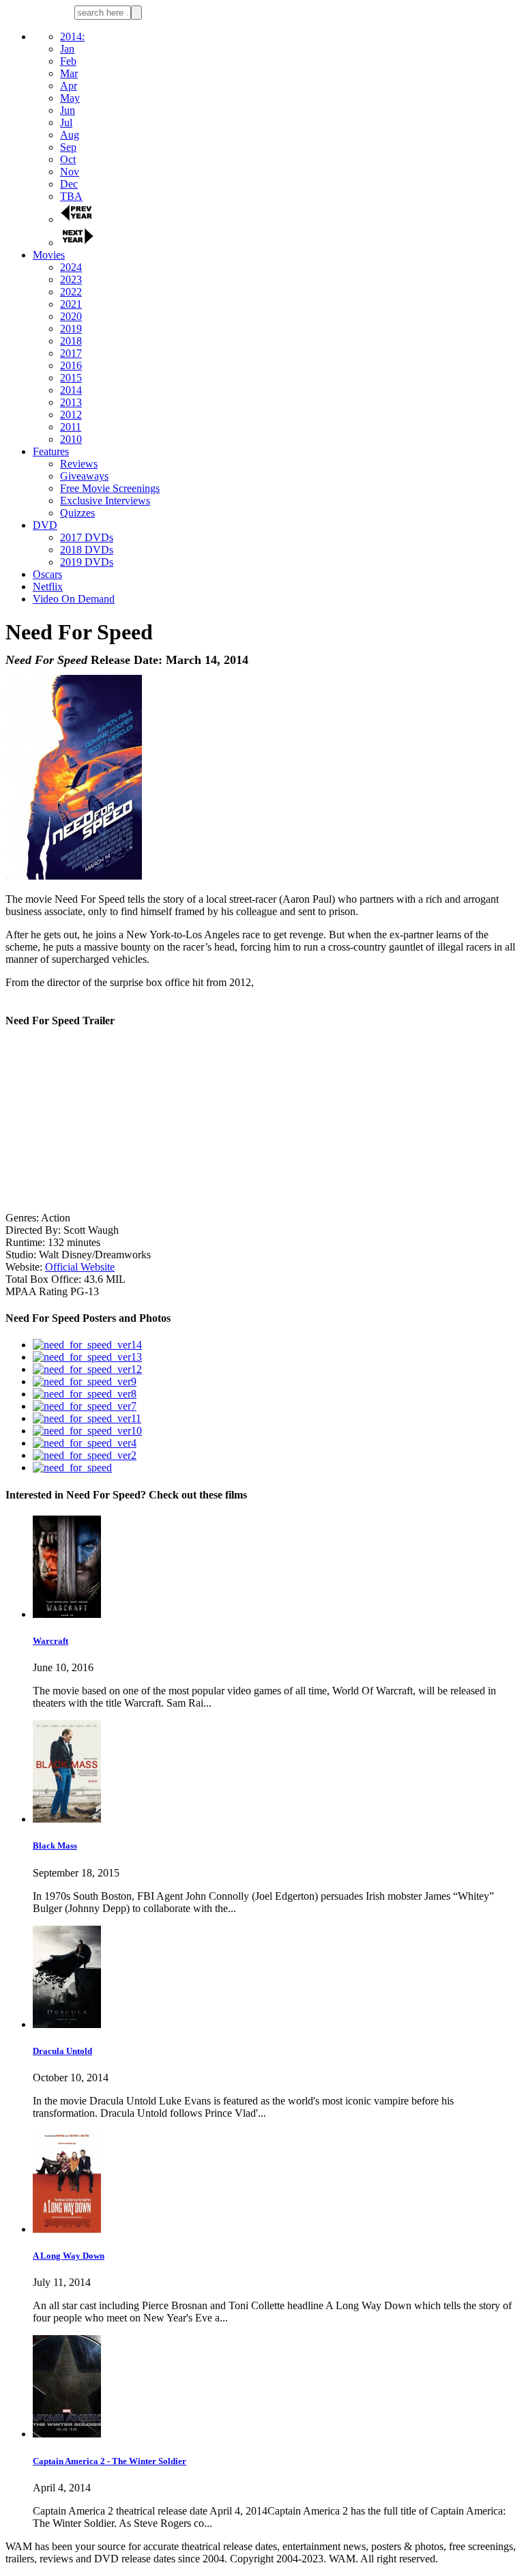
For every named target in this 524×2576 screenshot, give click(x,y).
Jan (67, 49)
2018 (71, 341)
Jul (66, 122)
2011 (71, 427)
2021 (71, 304)
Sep (68, 147)
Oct (68, 159)
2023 (71, 279)
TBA (71, 196)
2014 (71, 390)
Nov (70, 172)
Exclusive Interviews (105, 501)
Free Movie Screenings (110, 488)
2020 (71, 316)
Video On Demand (74, 599)
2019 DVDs (87, 562)
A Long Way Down (69, 2256)
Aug (70, 135)
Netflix (48, 587)
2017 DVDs (87, 537)
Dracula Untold (62, 2051)
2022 (71, 292)
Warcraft (50, 1641)
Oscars (47, 574)
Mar (69, 73)
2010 (71, 439)
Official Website (80, 1267)
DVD (45, 525)
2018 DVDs (87, 550)
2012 (71, 415)
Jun (68, 110)
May (70, 98)
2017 (71, 353)
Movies (49, 255)
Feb (68, 61)
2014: (72, 37)
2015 (71, 378)
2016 (71, 365)
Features (51, 451)
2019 (71, 329)
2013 (71, 402)
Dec (69, 184)
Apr (69, 86)
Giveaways (84, 476)
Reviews (79, 464)
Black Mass (55, 1846)
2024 (71, 267)
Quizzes (77, 513)
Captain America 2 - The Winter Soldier (110, 2461)
